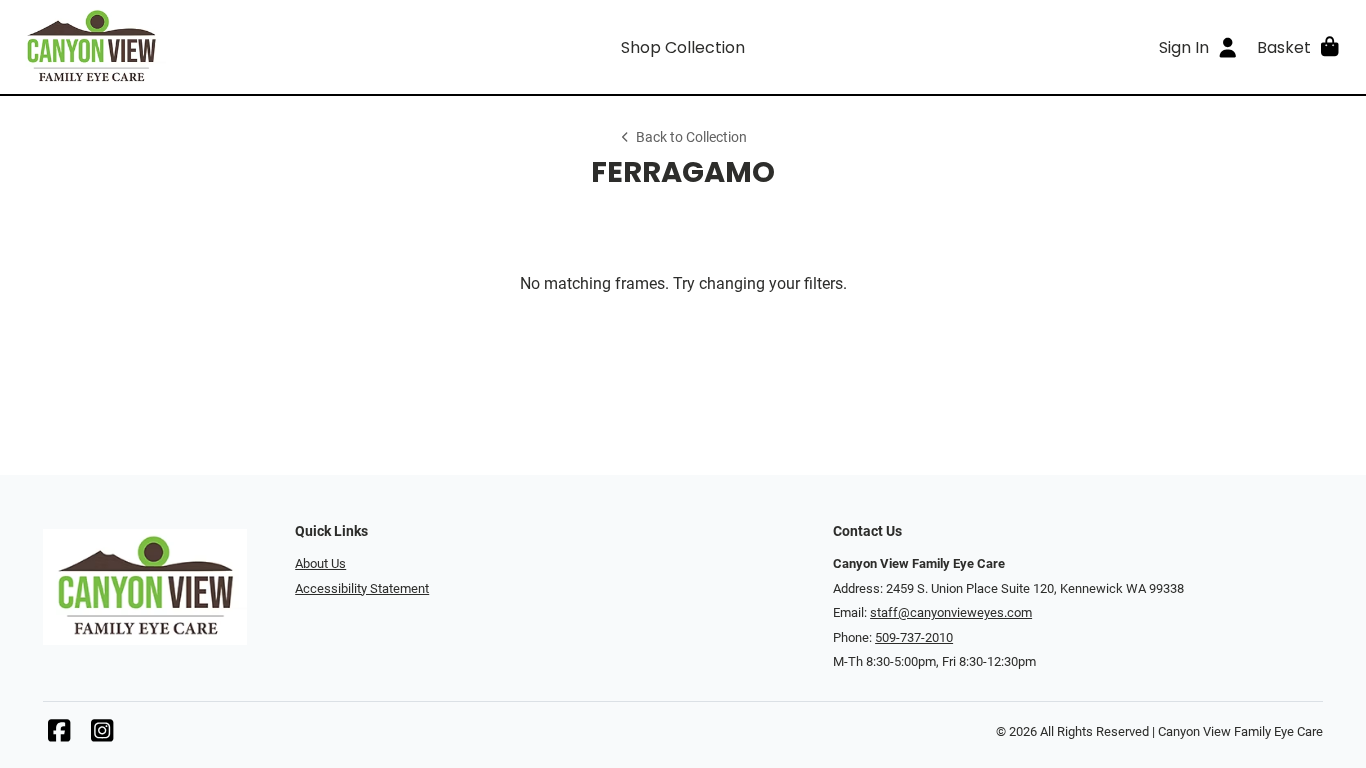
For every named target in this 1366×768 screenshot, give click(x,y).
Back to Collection (691, 137)
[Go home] (183, 47)
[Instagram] (102, 735)
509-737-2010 (914, 637)
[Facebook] (59, 735)
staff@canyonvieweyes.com (951, 612)
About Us (320, 563)
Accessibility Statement (362, 588)
